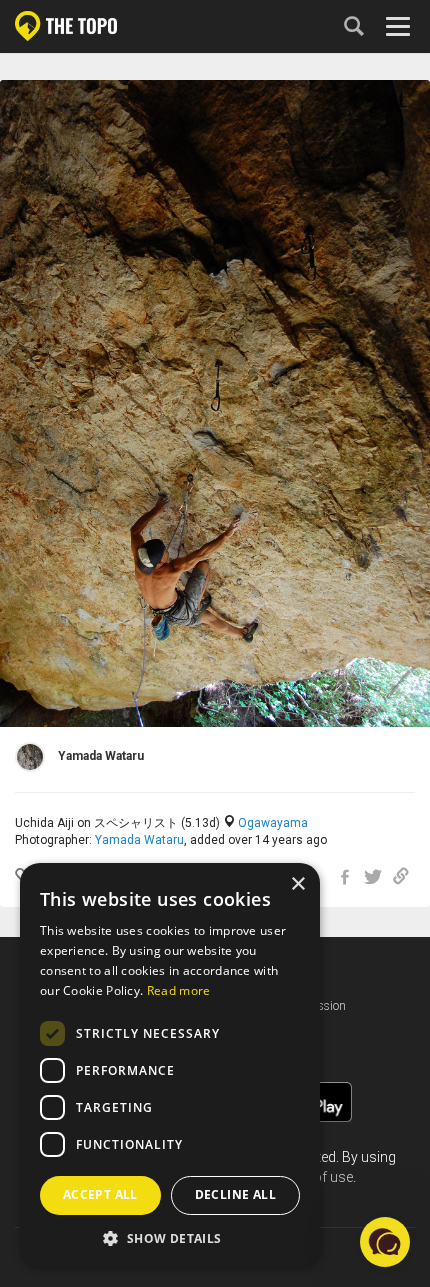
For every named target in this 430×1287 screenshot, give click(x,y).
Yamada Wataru (139, 840)
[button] (170, 1237)
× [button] (297, 884)
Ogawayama (273, 823)
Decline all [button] (235, 1194)
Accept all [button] (100, 1194)
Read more (179, 990)
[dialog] (170, 1065)
